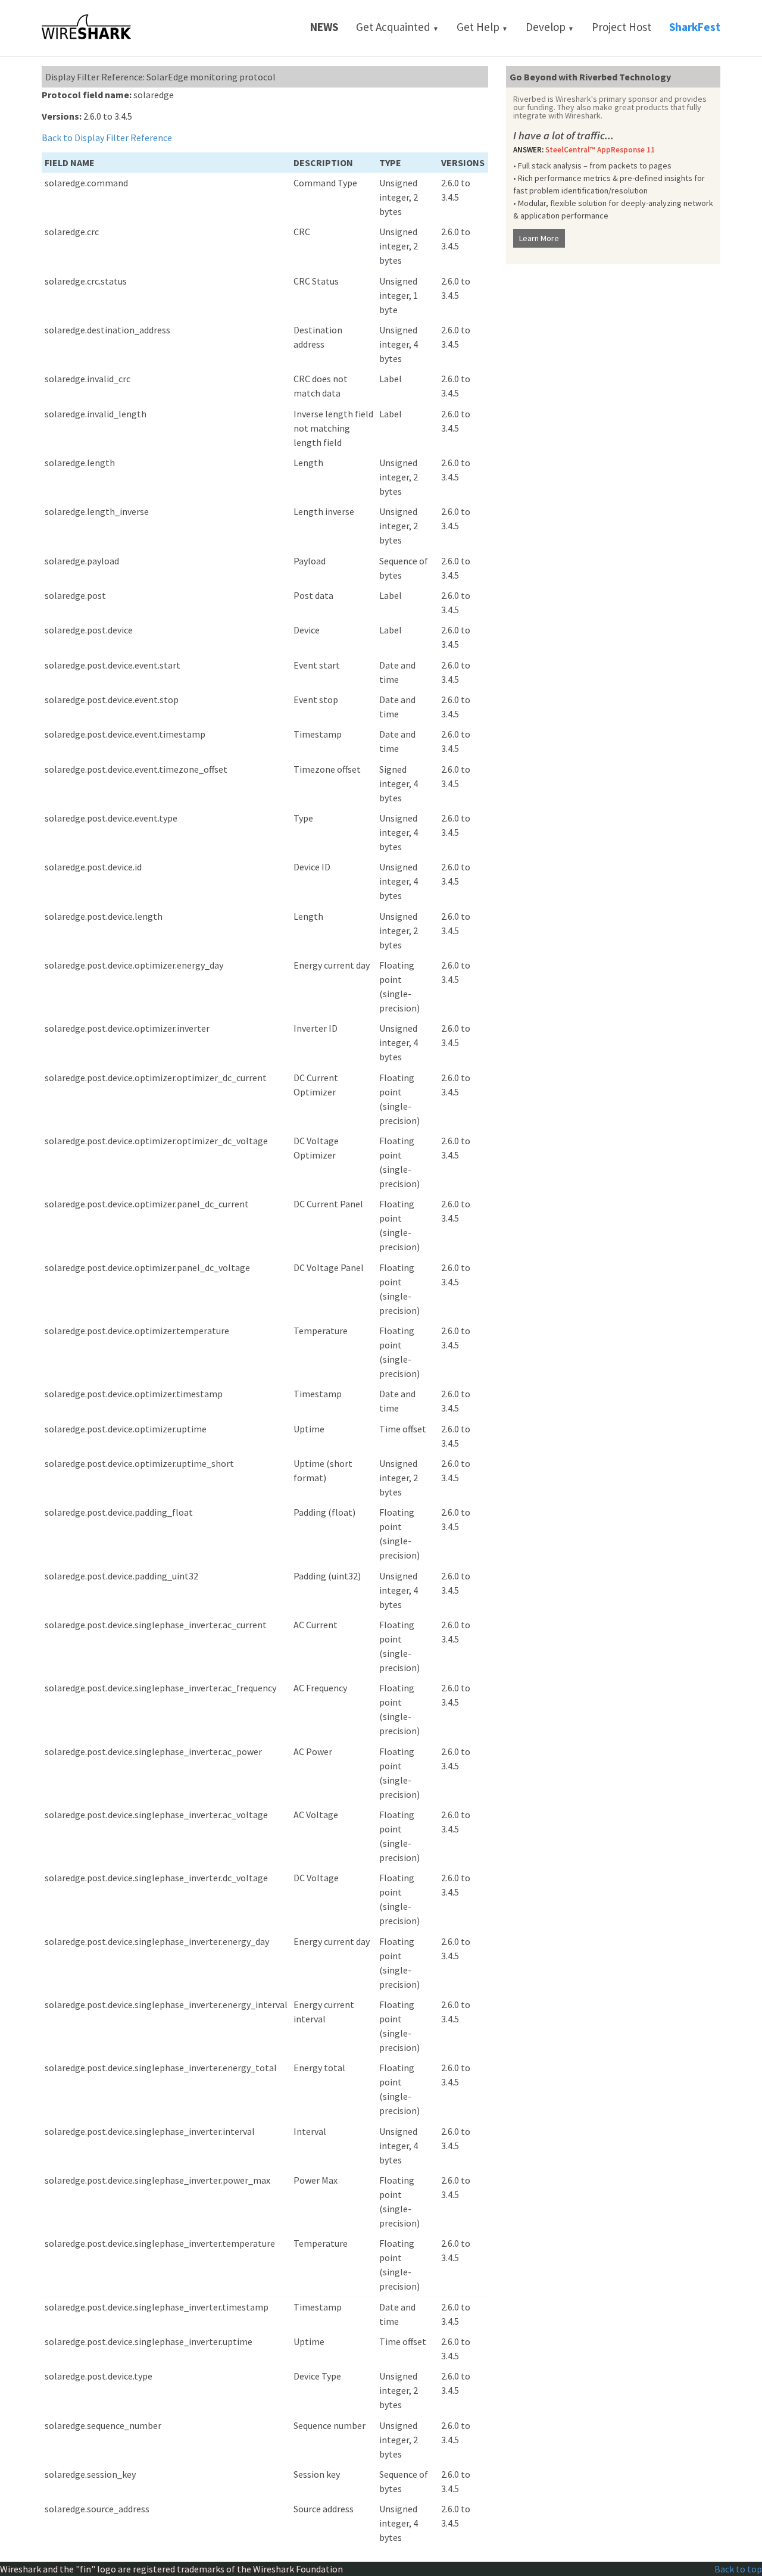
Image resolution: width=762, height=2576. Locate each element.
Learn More (539, 238)
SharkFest (695, 27)
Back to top (738, 2569)
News (324, 27)
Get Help (482, 27)
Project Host (622, 27)
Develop (550, 27)
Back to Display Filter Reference (107, 138)
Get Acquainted (397, 27)
